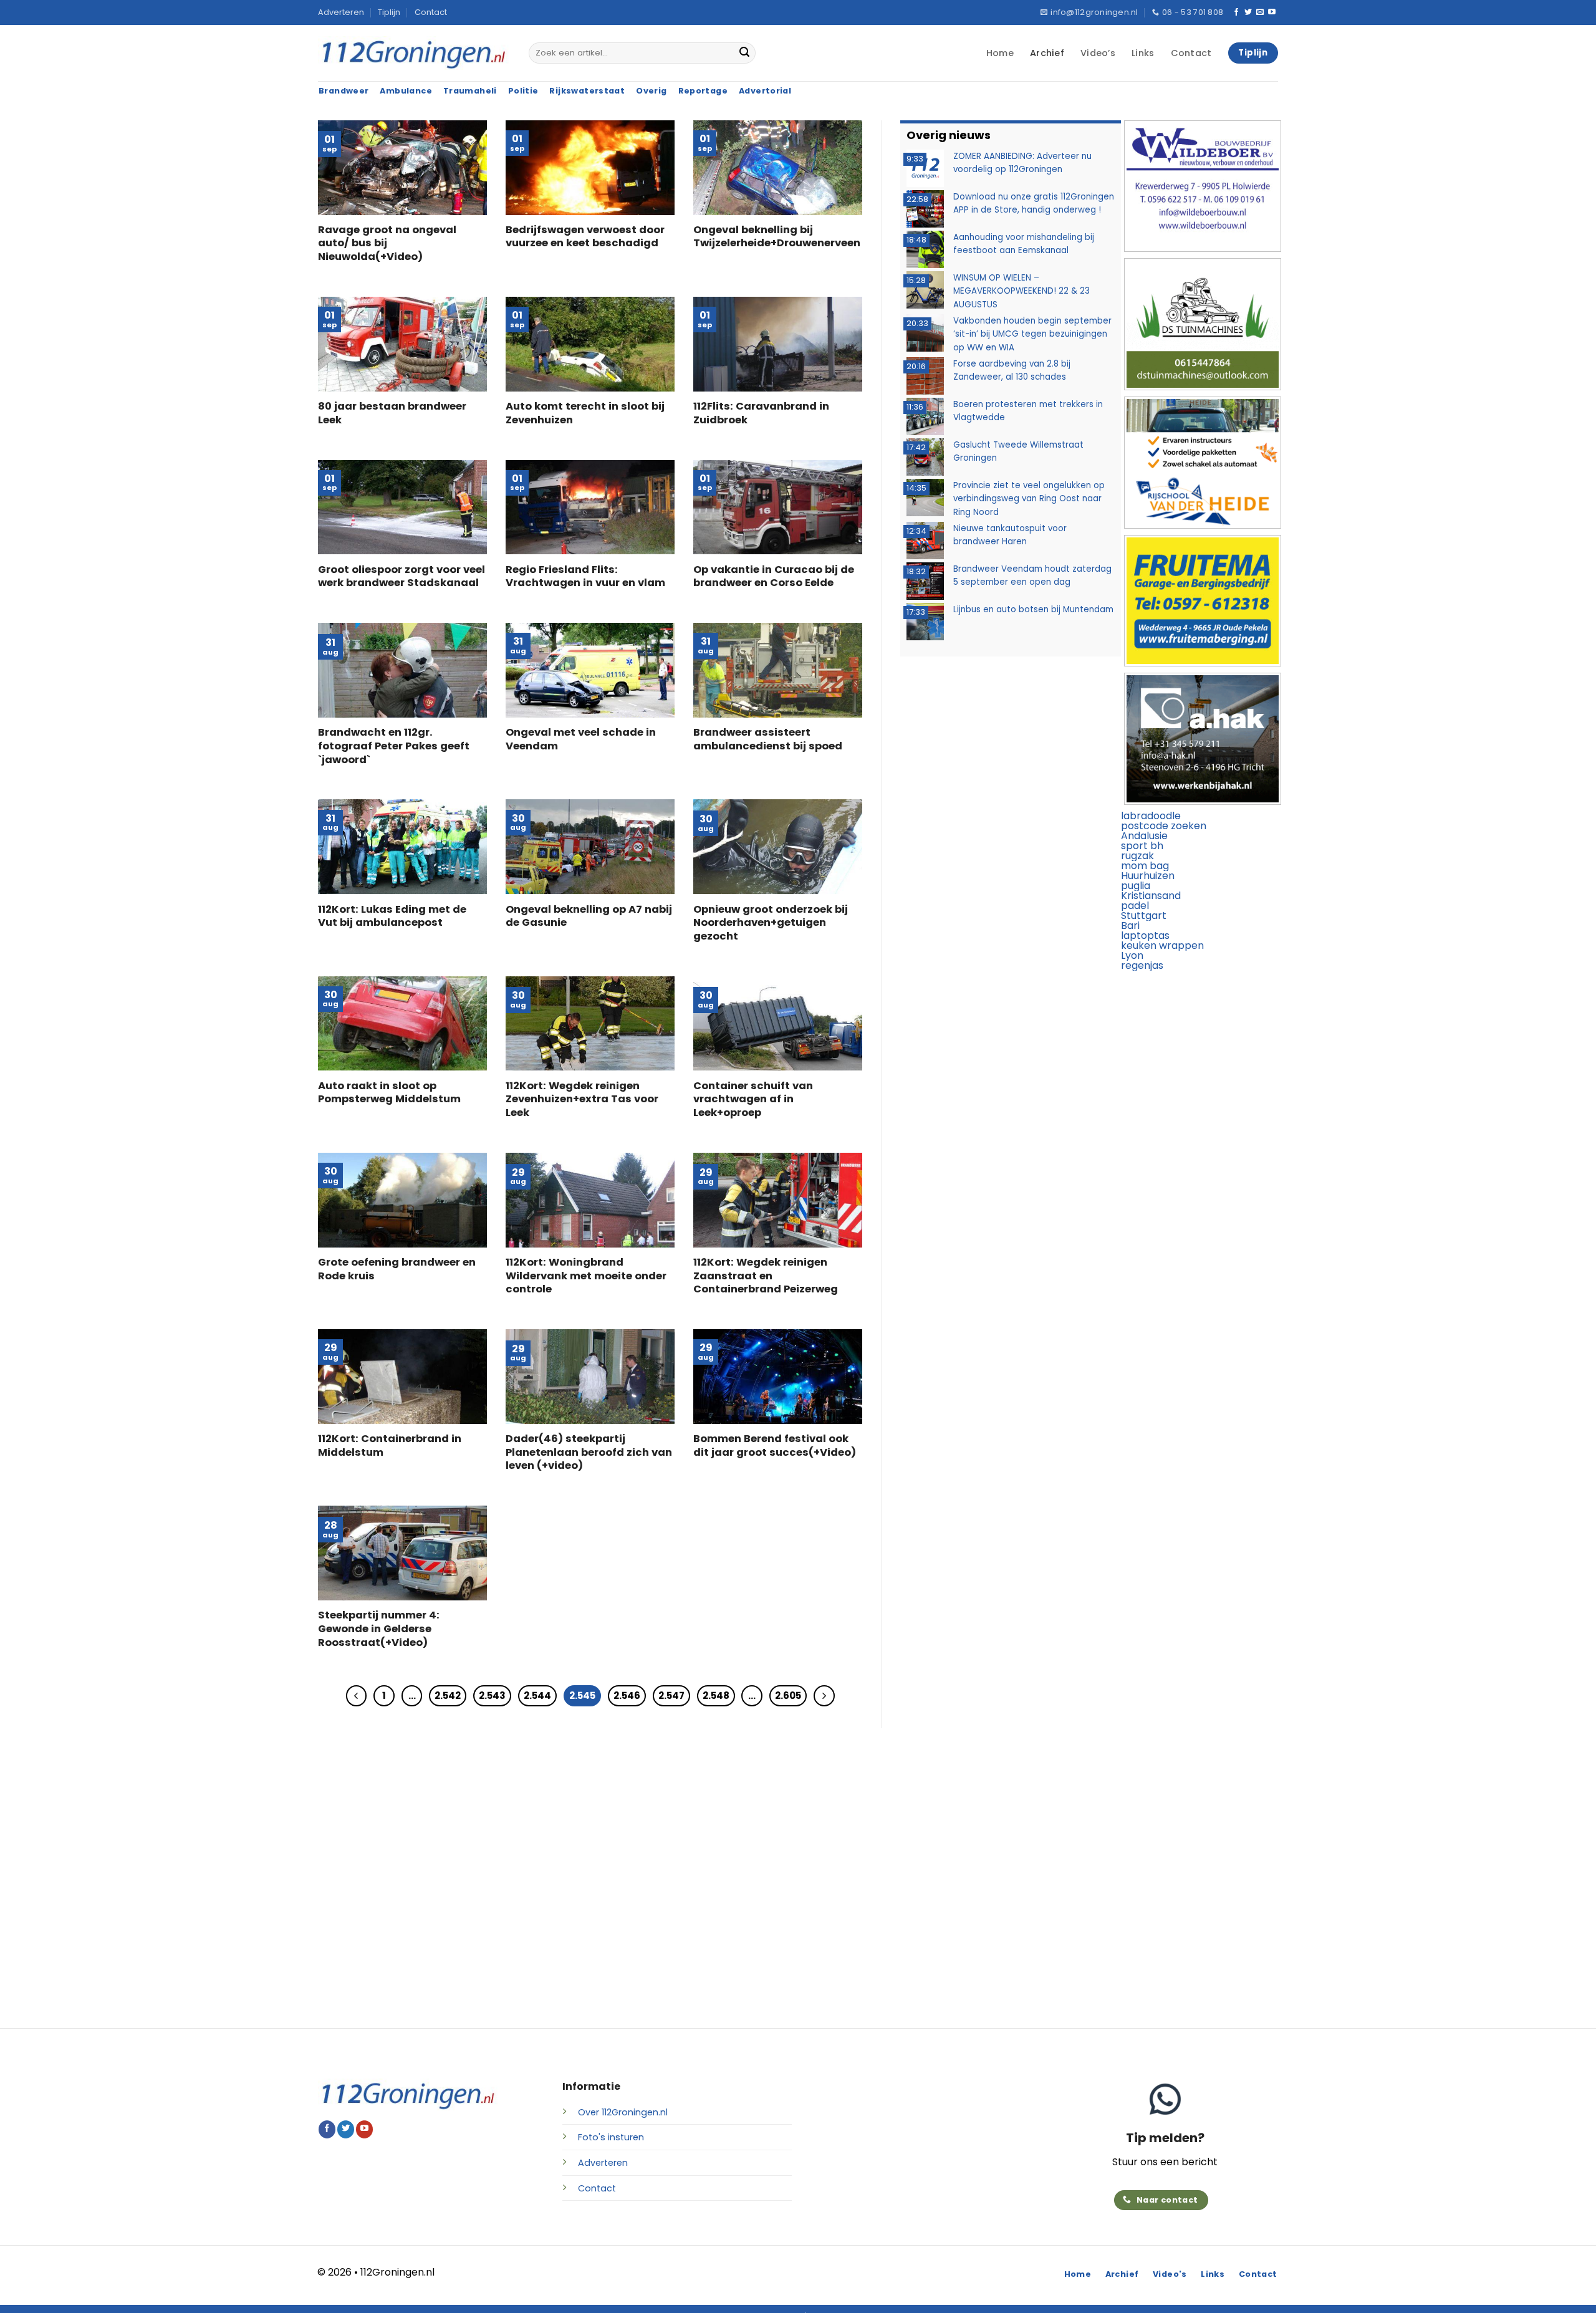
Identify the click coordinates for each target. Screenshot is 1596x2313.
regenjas (1142, 965)
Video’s (1098, 53)
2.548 (716, 1695)
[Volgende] (824, 1696)
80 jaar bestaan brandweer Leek (392, 413)
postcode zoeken (1164, 826)
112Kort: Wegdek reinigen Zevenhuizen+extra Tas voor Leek (582, 1099)
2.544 (537, 1695)
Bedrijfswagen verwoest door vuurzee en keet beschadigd (585, 237)
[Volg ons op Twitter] (1248, 12)
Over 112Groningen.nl (623, 2112)
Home (1000, 53)
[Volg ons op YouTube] (1272, 12)
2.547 (671, 1695)
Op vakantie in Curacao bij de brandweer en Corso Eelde (774, 576)
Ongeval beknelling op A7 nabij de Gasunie (589, 916)
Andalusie (1144, 836)
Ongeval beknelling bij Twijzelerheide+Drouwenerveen (777, 237)
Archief (1047, 53)
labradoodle (1151, 816)
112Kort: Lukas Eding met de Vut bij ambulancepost (392, 916)
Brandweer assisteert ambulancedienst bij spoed (768, 739)
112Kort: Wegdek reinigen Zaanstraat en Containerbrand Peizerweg (766, 1276)
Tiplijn (389, 12)
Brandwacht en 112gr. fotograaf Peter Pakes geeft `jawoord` (394, 746)
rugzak (1137, 856)
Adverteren (341, 12)
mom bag (1145, 866)
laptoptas (1145, 935)
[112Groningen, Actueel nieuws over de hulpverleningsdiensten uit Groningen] (414, 53)
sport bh (1142, 846)
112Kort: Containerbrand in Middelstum (390, 1445)
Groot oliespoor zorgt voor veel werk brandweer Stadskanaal (401, 576)
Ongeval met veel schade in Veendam (581, 739)
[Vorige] (357, 1696)
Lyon (1132, 955)
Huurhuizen (1148, 876)
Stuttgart (1144, 916)
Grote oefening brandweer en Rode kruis (397, 1269)
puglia (1136, 886)
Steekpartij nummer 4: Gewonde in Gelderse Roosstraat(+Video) (379, 1629)
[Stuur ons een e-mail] (1260, 12)
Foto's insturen (611, 2137)
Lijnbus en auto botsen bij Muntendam (1033, 609)
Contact (431, 12)
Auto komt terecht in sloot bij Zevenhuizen (585, 413)
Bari (1130, 926)
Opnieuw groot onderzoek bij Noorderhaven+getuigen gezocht (771, 923)
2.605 (788, 1695)
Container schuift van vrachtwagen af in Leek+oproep (753, 1099)
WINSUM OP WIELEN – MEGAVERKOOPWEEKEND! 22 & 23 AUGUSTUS (1022, 291)
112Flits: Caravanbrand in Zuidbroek (761, 413)
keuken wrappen (1162, 945)
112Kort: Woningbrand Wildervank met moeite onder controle (586, 1276)
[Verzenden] (744, 53)
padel (1135, 906)
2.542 (448, 1695)
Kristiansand (1151, 896)
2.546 (627, 1695)
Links (1143, 53)
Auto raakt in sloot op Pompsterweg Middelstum (389, 1093)
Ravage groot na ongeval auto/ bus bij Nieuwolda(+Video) (387, 243)
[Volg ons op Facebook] (1236, 12)
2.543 (492, 1695)
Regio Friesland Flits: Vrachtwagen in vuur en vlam (585, 576)
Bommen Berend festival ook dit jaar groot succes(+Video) (775, 1445)
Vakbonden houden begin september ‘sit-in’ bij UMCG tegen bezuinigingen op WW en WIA (1032, 334)
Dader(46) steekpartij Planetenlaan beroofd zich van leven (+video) (589, 1452)
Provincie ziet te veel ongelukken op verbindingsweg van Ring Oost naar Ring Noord (1029, 498)
